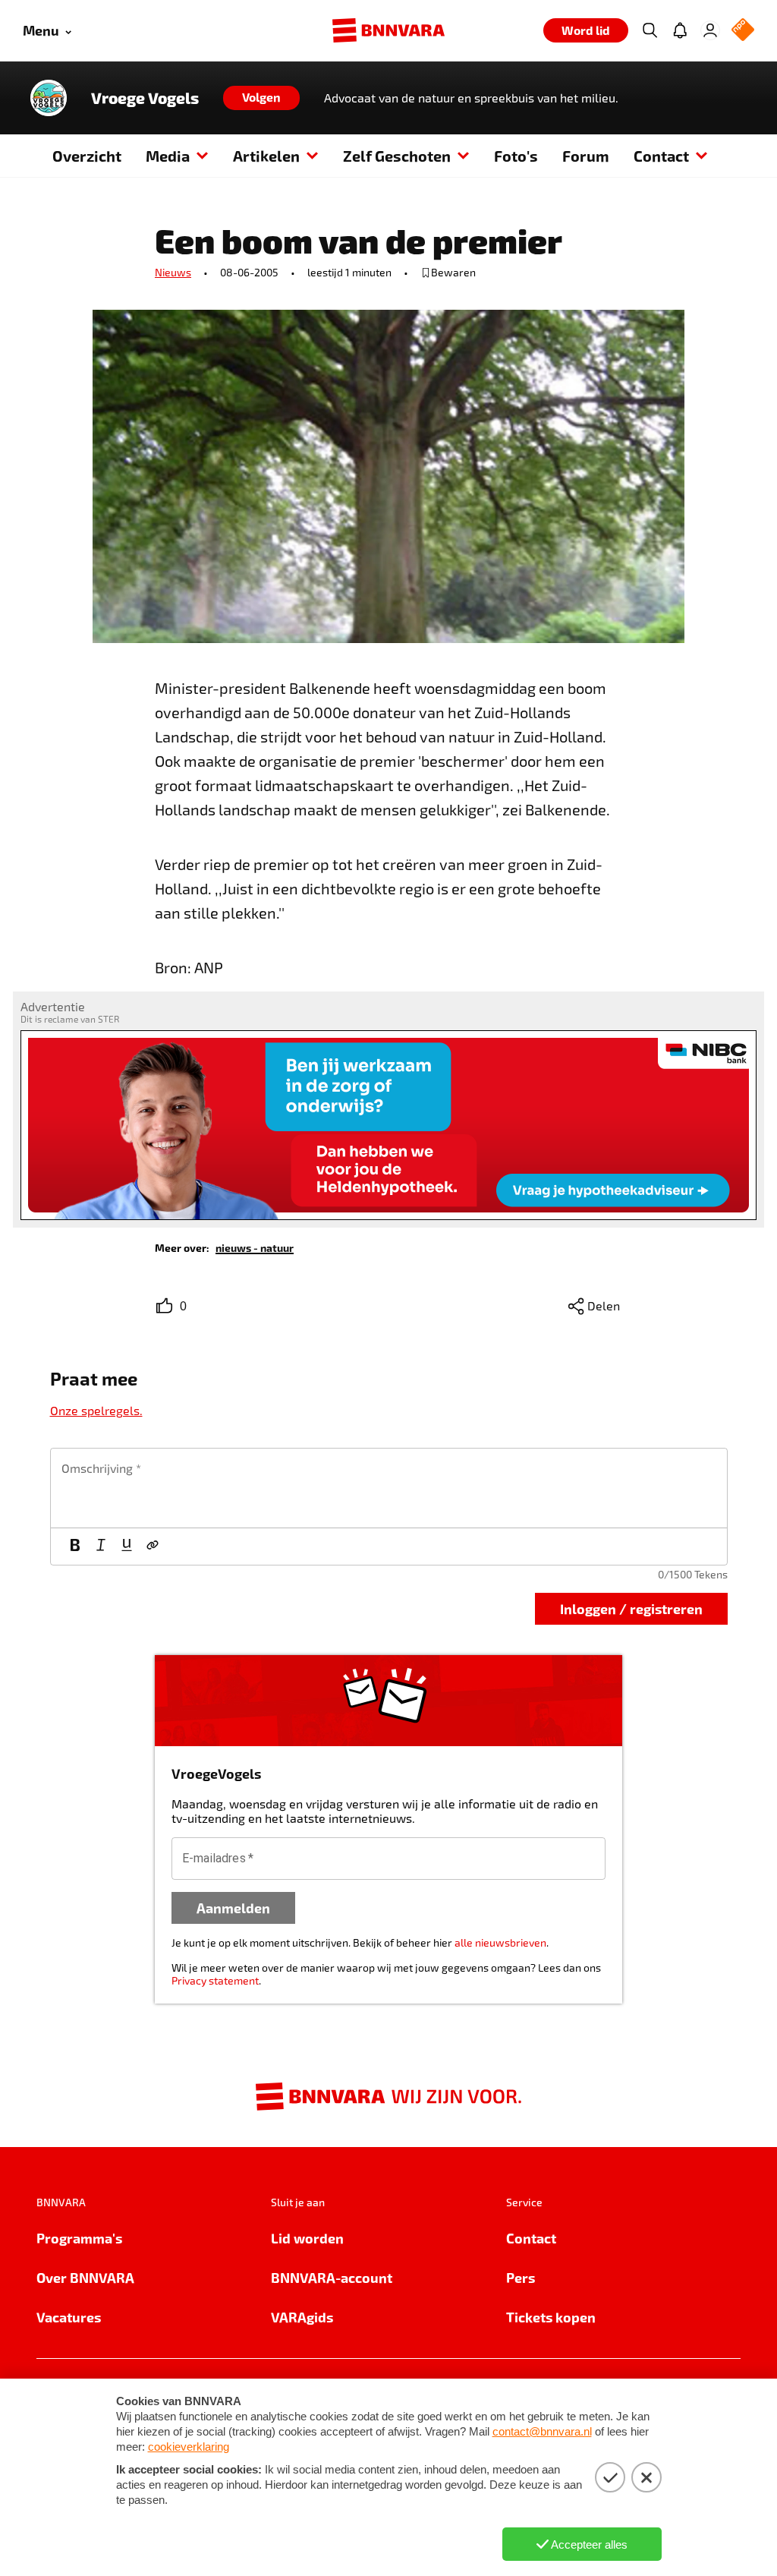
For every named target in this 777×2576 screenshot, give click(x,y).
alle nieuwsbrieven (500, 1942)
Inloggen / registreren (631, 1608)
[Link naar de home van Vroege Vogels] (49, 98)
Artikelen (266, 156)
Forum (586, 156)
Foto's (516, 156)
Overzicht (87, 156)
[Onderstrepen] (127, 1547)
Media (168, 156)
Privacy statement (215, 1980)
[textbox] (389, 1488)
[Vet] (75, 1547)
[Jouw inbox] (680, 30)
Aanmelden (233, 1908)
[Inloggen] (710, 30)
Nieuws (173, 272)
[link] (255, 1247)
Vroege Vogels (145, 98)
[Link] (153, 1547)
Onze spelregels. (96, 1410)
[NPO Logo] (743, 31)
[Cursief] (101, 1547)
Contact (661, 156)
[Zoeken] (650, 30)
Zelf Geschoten (397, 156)
